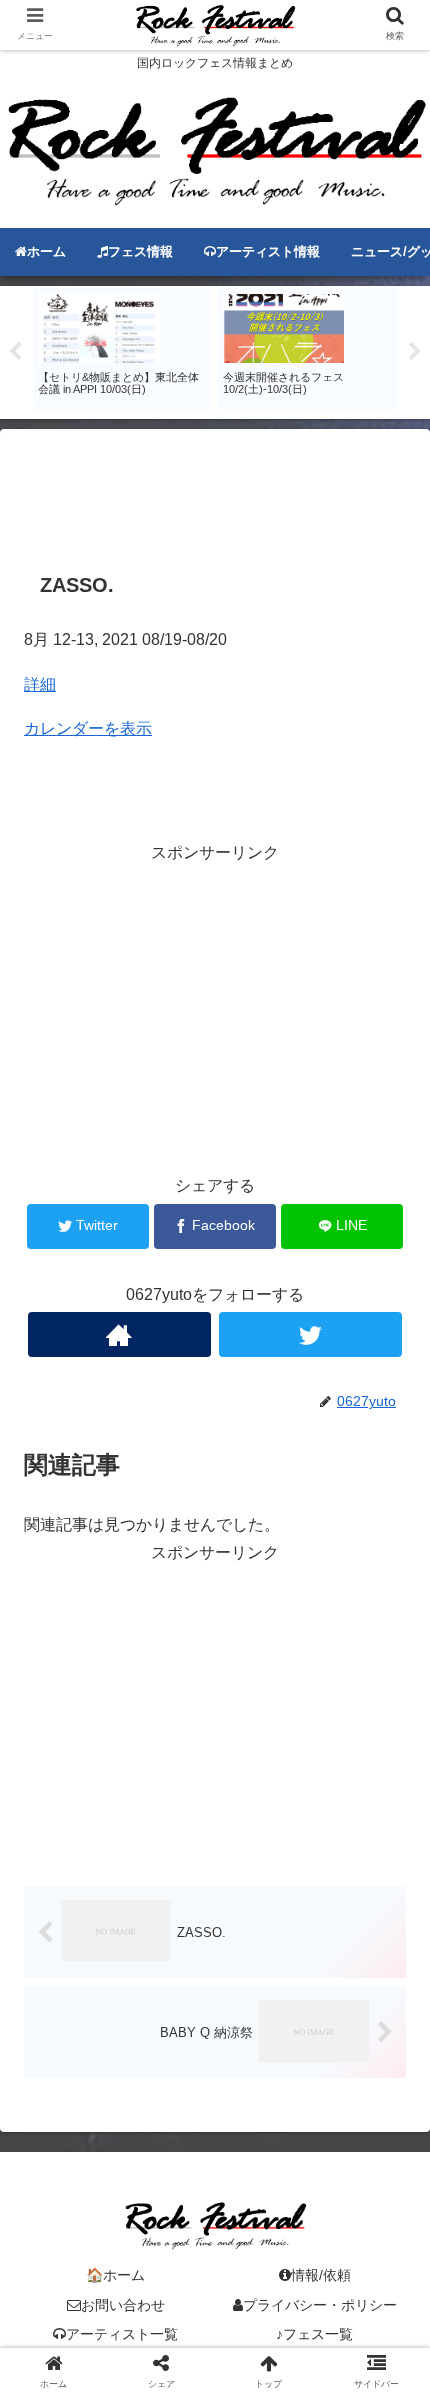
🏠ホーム (115, 2275)
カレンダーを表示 (88, 728)
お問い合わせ (123, 2305)
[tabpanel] (122, 349)
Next (415, 352)
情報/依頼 (321, 2275)
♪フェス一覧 (314, 2334)
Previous (15, 352)
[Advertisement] (215, 495)
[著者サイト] (119, 1334)
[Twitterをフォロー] (310, 1334)
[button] (388, 1889)
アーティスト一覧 (122, 2334)
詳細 (40, 684)
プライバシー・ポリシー (320, 2305)
